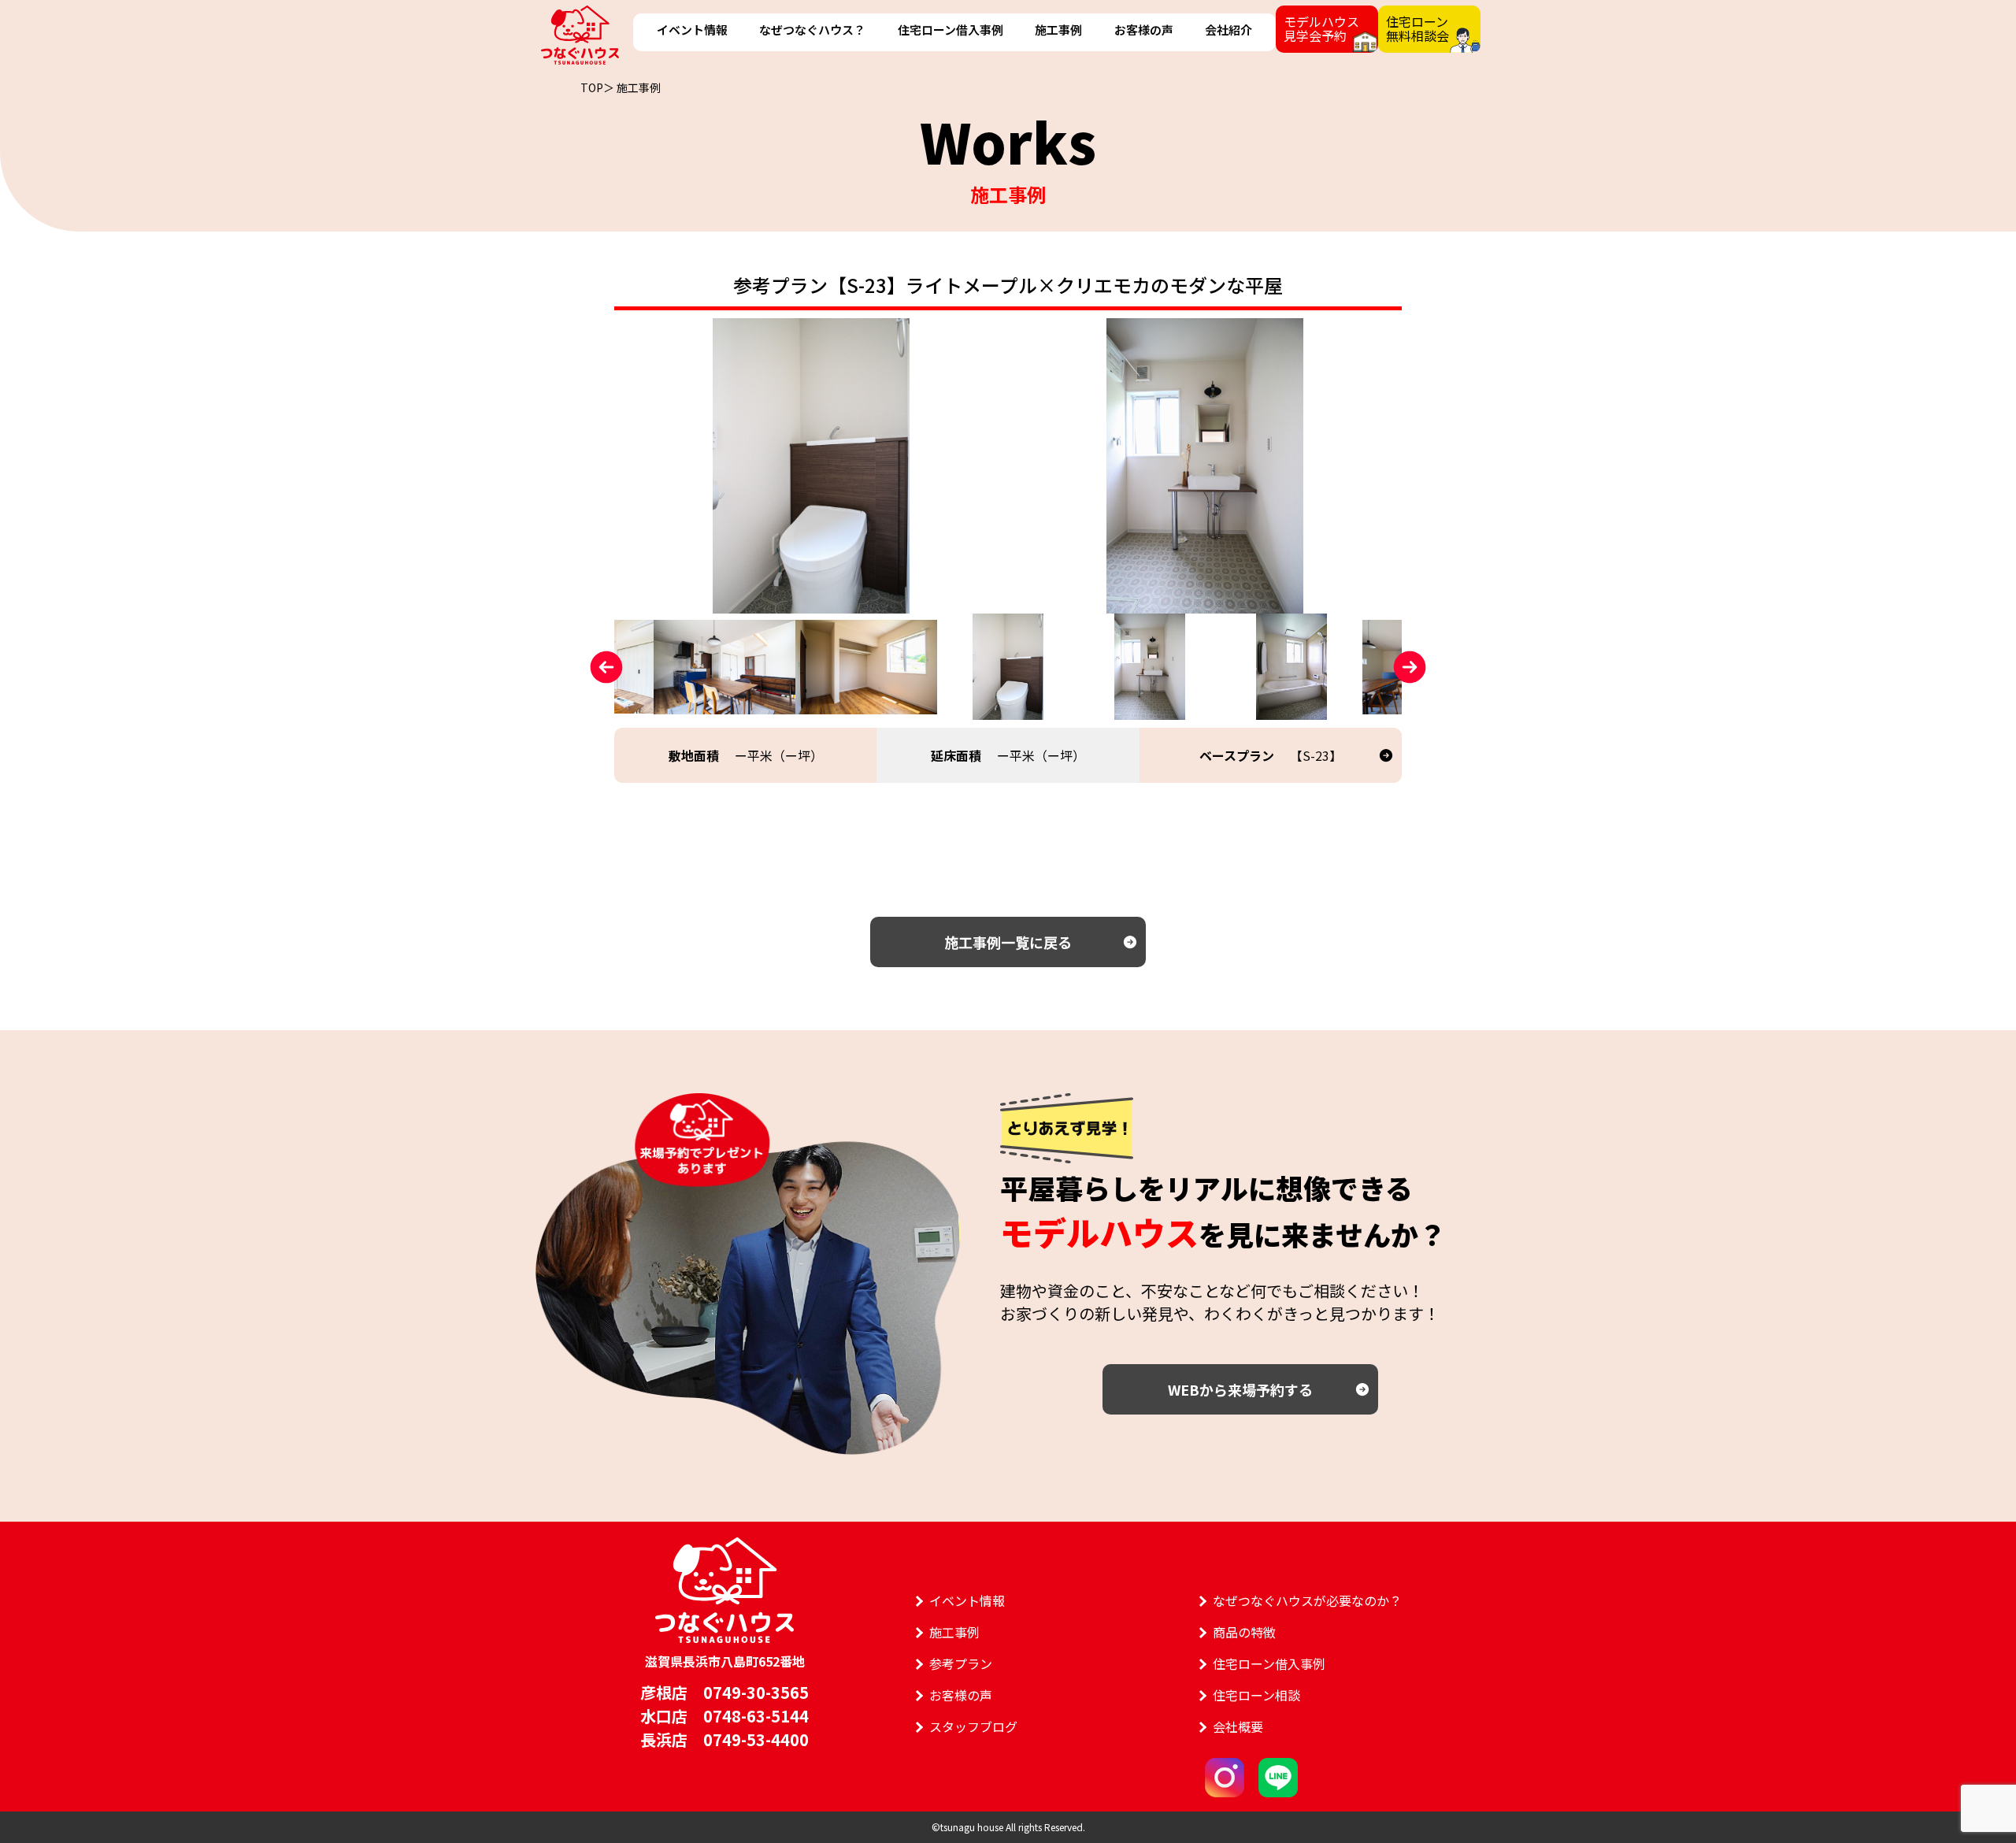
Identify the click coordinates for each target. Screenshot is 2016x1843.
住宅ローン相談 (1256, 1695)
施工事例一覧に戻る (1008, 942)
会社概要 (1238, 1726)
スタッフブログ (973, 1726)
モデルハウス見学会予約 (1321, 28)
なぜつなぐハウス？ (812, 30)
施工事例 (1058, 30)
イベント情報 (692, 30)
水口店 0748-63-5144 (724, 1716)
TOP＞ (597, 87)
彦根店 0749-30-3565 (724, 1692)
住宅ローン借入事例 (951, 30)
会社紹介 (1228, 30)
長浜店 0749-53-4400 (724, 1739)
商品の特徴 (1244, 1632)
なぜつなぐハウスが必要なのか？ (1307, 1600)
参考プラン (961, 1663)
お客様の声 (1144, 30)
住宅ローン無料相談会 (1417, 28)
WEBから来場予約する (1240, 1389)
